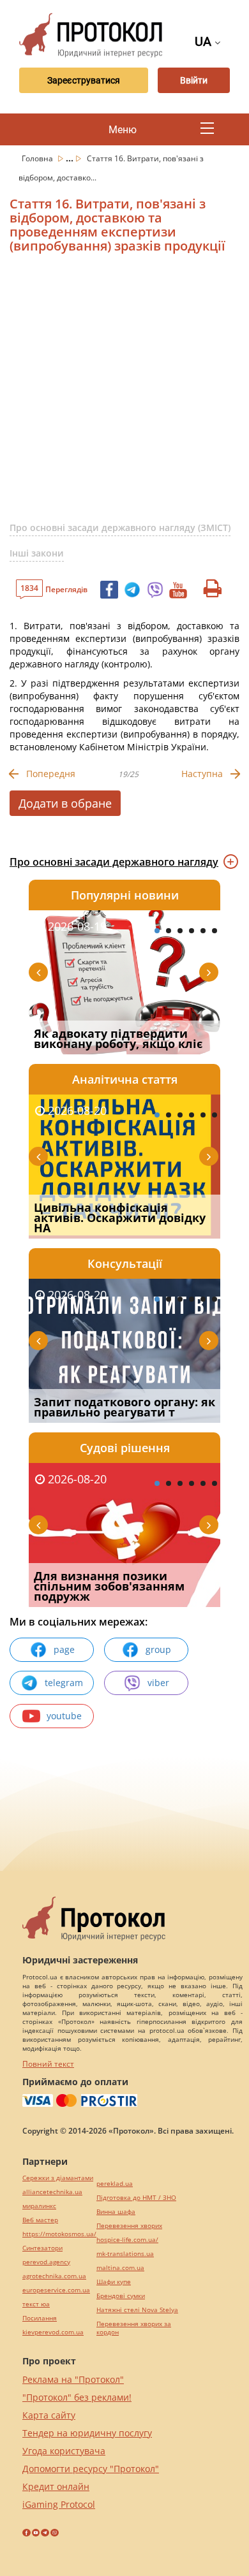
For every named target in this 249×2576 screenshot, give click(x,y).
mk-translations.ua (125, 2254)
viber (158, 1683)
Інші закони (37, 553)
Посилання (40, 2318)
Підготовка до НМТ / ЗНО (136, 2198)
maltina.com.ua (120, 2268)
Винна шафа (116, 2212)
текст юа (36, 2304)
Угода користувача (64, 2451)
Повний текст (48, 2064)
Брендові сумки (121, 2296)
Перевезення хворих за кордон (134, 2328)
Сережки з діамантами (58, 2178)
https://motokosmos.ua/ (59, 2234)
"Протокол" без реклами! (77, 2397)
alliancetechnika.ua (52, 2192)
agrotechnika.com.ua (54, 2276)
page (64, 1649)
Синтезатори (42, 2248)
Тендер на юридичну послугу (87, 2433)
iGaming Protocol (59, 2504)
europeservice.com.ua (56, 2290)
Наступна (202, 774)
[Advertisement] (124, 393)
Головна (38, 158)
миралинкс (39, 2206)
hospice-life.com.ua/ (127, 2240)
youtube (64, 1716)
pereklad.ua (115, 2184)
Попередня (51, 774)
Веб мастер (40, 2220)
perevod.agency (46, 2262)
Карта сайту (49, 2415)
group (158, 1649)
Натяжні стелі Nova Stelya (137, 2310)
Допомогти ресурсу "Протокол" (91, 2469)
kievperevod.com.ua (53, 2332)
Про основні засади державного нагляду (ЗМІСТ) (120, 528)
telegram (64, 1683)
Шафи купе (114, 2282)
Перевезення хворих (129, 2226)
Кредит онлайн (56, 2486)
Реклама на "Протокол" (73, 2379)
